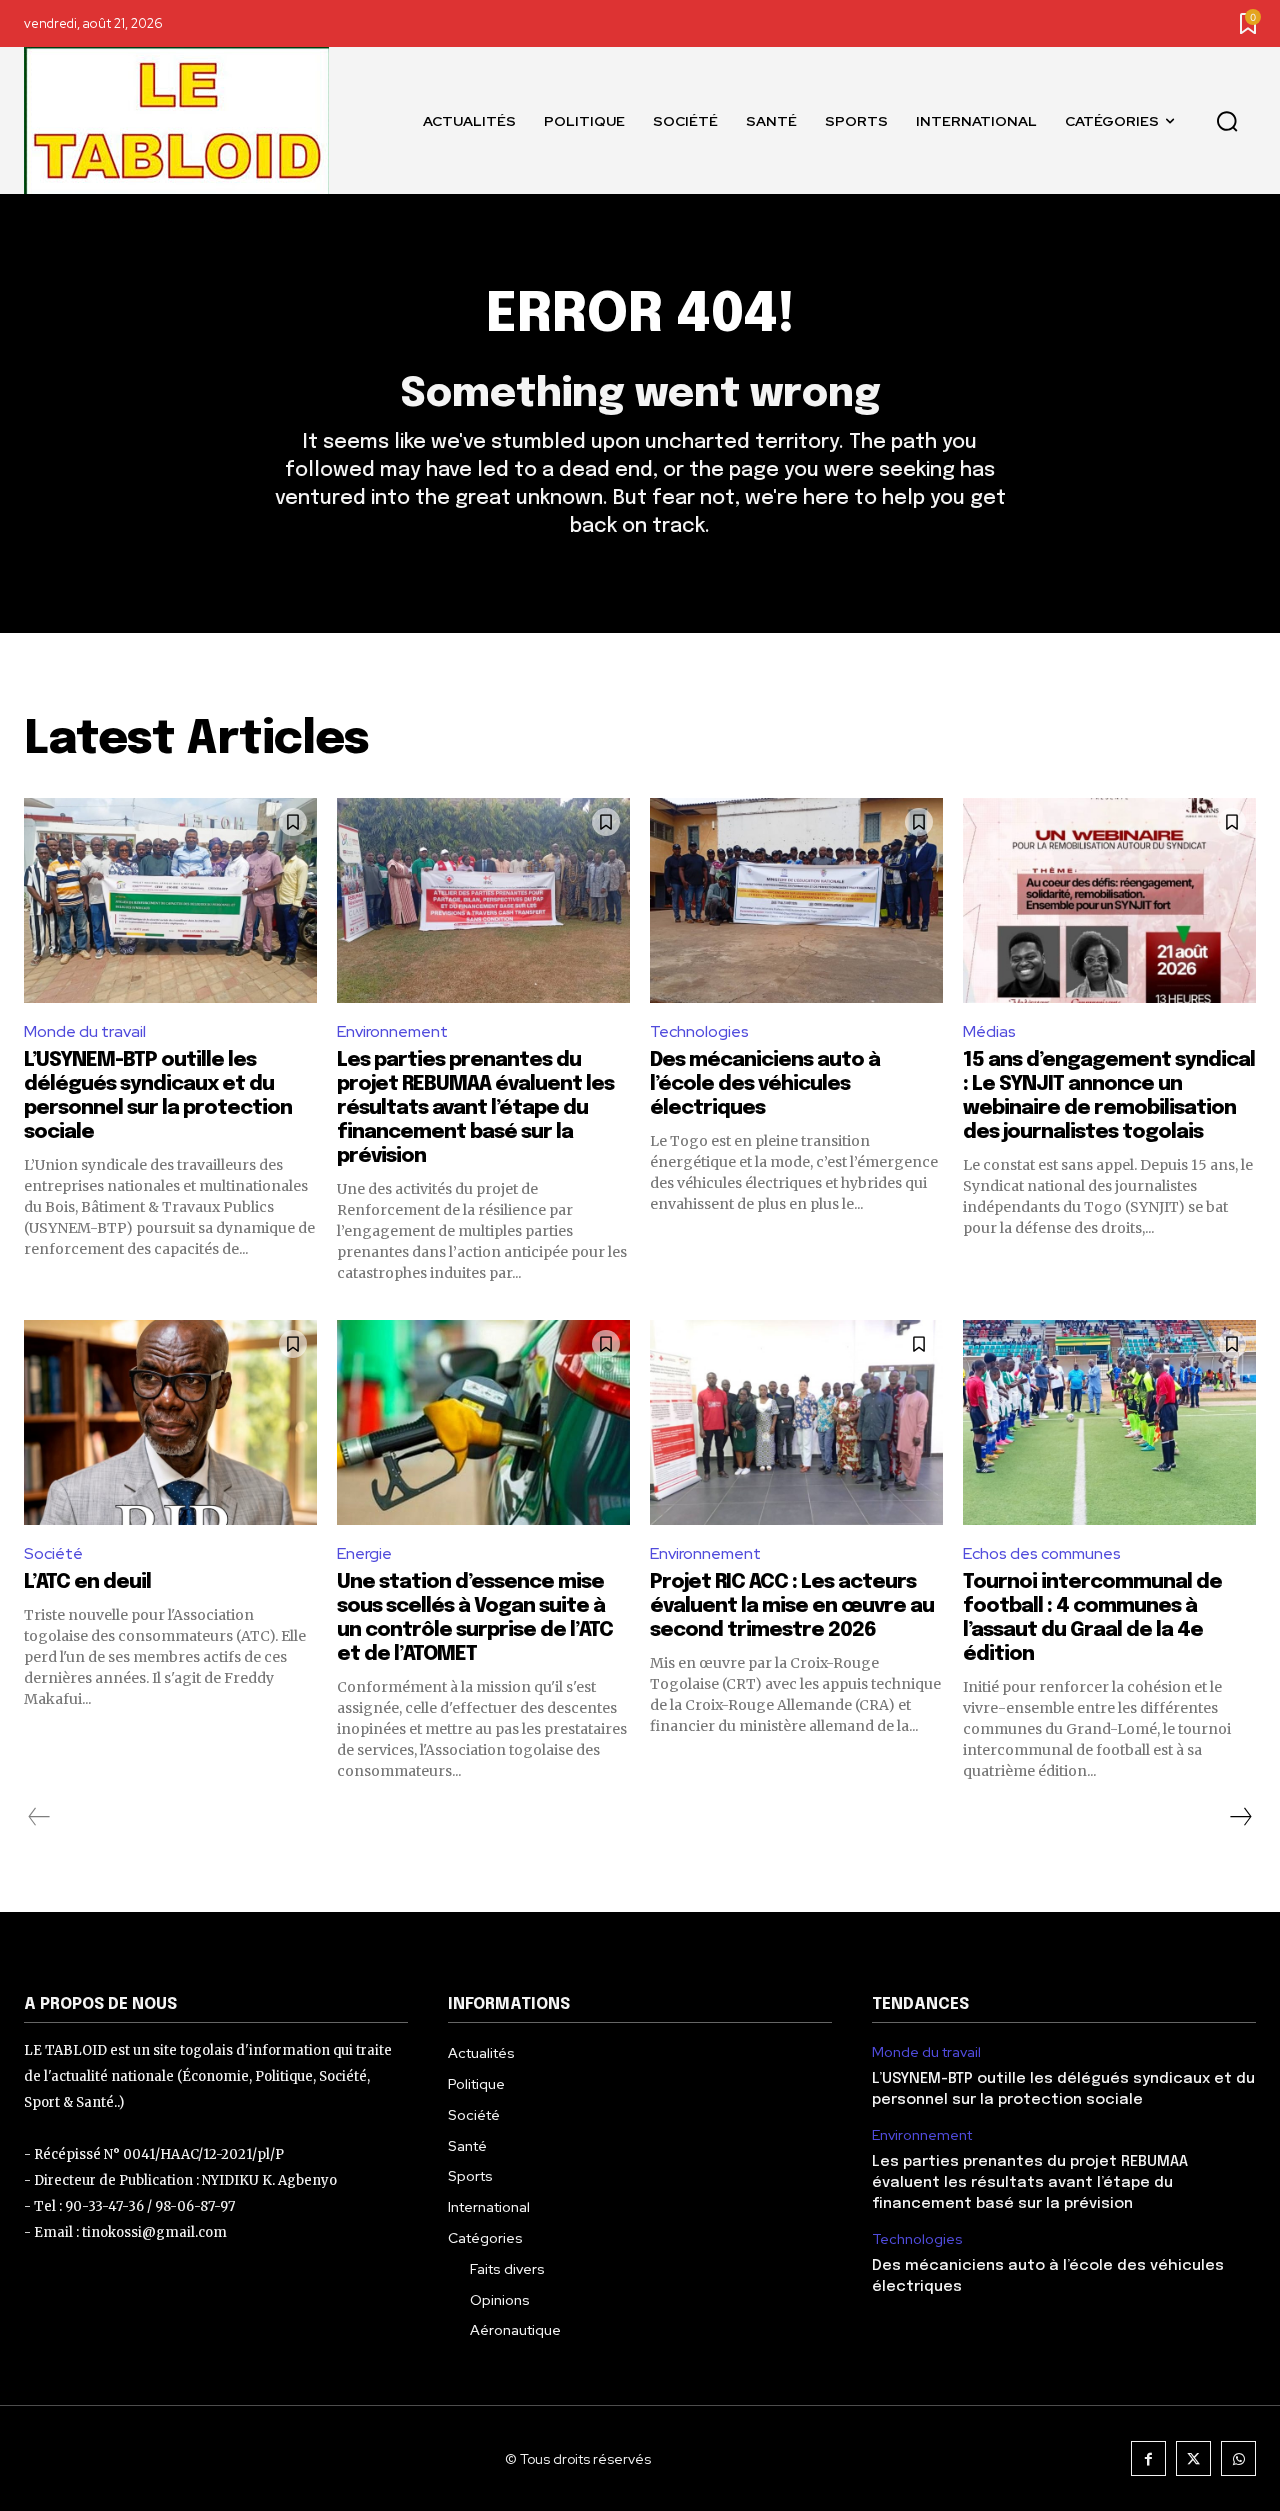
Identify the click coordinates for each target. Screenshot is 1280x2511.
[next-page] (1240, 1817)
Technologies (699, 1031)
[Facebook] (1148, 2458)
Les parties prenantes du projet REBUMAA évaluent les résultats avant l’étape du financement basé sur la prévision (475, 1108)
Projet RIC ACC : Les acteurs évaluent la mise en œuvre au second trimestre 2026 (792, 1606)
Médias (989, 1031)
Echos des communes (1042, 1553)
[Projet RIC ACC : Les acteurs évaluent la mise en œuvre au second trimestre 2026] (796, 1422)
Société (53, 1553)
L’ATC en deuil (87, 1582)
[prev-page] (39, 1817)
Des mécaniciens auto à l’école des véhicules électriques (765, 1084)
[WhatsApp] (1238, 2458)
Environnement (392, 1031)
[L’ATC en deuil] (170, 1422)
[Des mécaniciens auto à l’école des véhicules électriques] (796, 900)
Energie (364, 1553)
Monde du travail (85, 1031)
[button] (1227, 121)
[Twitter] (1193, 2458)
